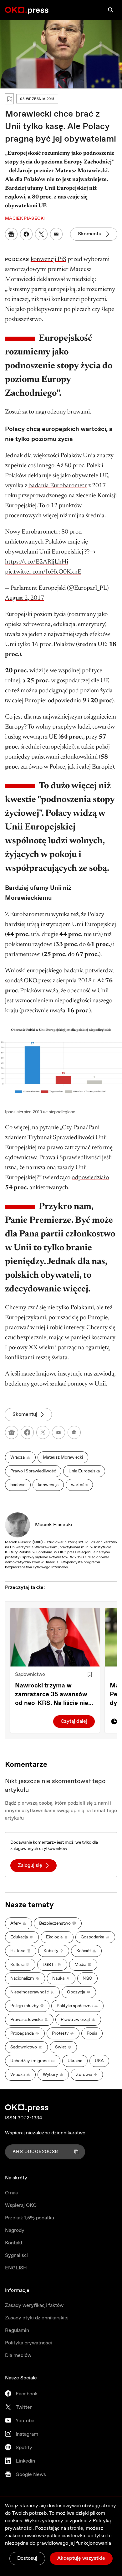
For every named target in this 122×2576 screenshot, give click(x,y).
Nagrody (15, 2230)
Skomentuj (90, 234)
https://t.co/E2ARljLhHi (37, 562)
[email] (58, 1432)
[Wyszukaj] (111, 10)
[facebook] (27, 1432)
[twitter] (43, 1432)
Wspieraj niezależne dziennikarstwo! (46, 2133)
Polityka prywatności (28, 2343)
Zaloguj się (30, 1865)
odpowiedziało (90, 1178)
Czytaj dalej (74, 1721)
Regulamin (17, 2330)
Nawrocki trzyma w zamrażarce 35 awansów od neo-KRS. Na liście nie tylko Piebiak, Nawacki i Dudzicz (52, 1695)
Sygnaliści (16, 2255)
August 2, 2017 (25, 598)
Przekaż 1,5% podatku (30, 2218)
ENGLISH (16, 2268)
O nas (11, 2193)
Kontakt (14, 2243)
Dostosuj (27, 2558)
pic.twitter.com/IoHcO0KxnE (43, 572)
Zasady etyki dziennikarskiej (37, 2318)
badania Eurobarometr (58, 486)
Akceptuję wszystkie (81, 2558)
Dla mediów (18, 2355)
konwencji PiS (48, 259)
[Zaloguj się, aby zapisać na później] (90, 1675)
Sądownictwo (30, 1674)
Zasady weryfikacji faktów (34, 2305)
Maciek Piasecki (54, 1525)
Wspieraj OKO (21, 2205)
